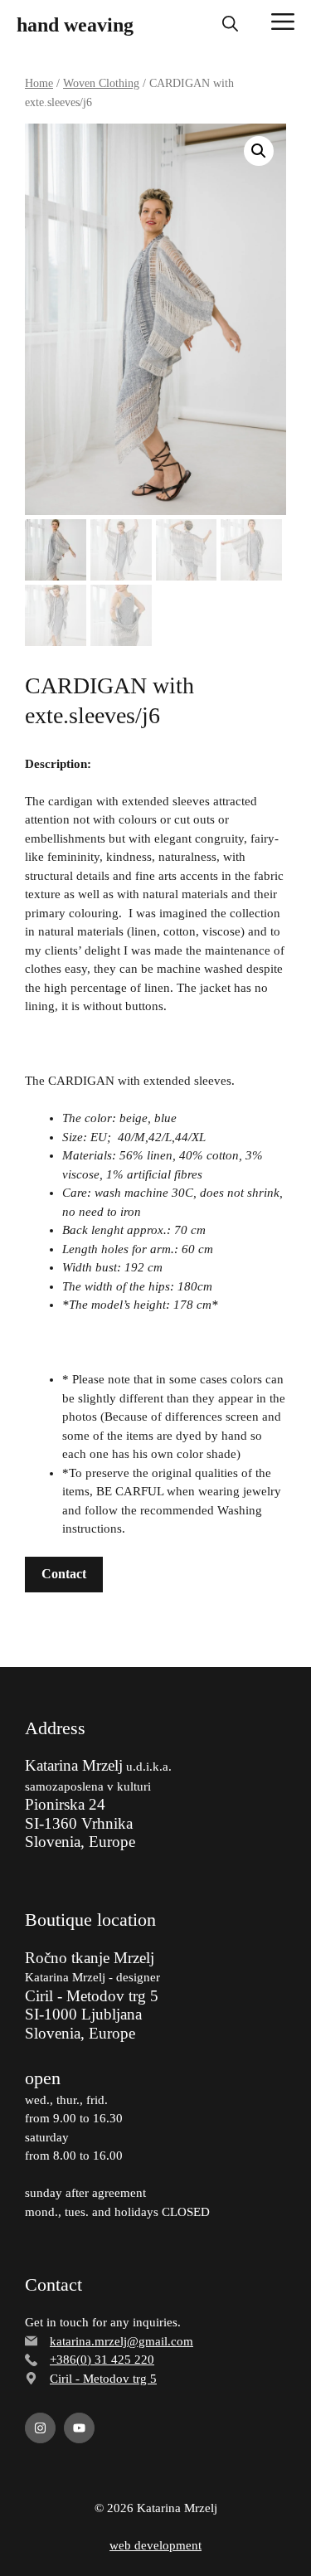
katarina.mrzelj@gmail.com (121, 2341)
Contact (64, 1574)
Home (39, 83)
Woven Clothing (101, 83)
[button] (230, 25)
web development (155, 2545)
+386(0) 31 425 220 (102, 2360)
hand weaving (75, 25)
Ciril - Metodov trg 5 (103, 2379)
